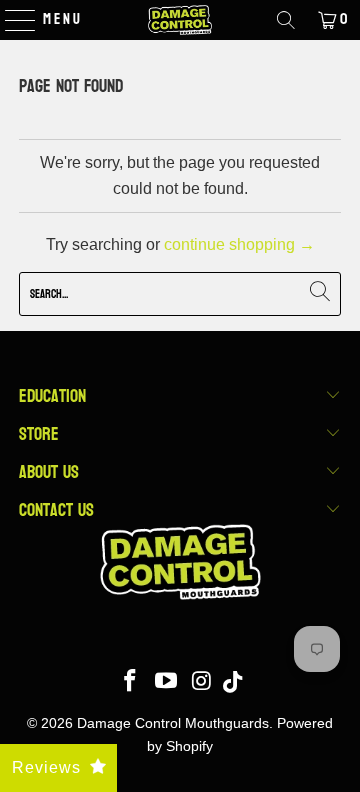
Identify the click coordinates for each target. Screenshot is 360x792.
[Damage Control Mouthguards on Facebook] (131, 682)
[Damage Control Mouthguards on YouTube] (167, 682)
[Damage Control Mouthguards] (180, 20)
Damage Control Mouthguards (173, 723)
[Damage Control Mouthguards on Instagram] (202, 682)
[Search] (286, 20)
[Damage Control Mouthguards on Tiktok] (232, 682)
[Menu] (10, 20)
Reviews (46, 767)
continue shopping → (239, 244)
